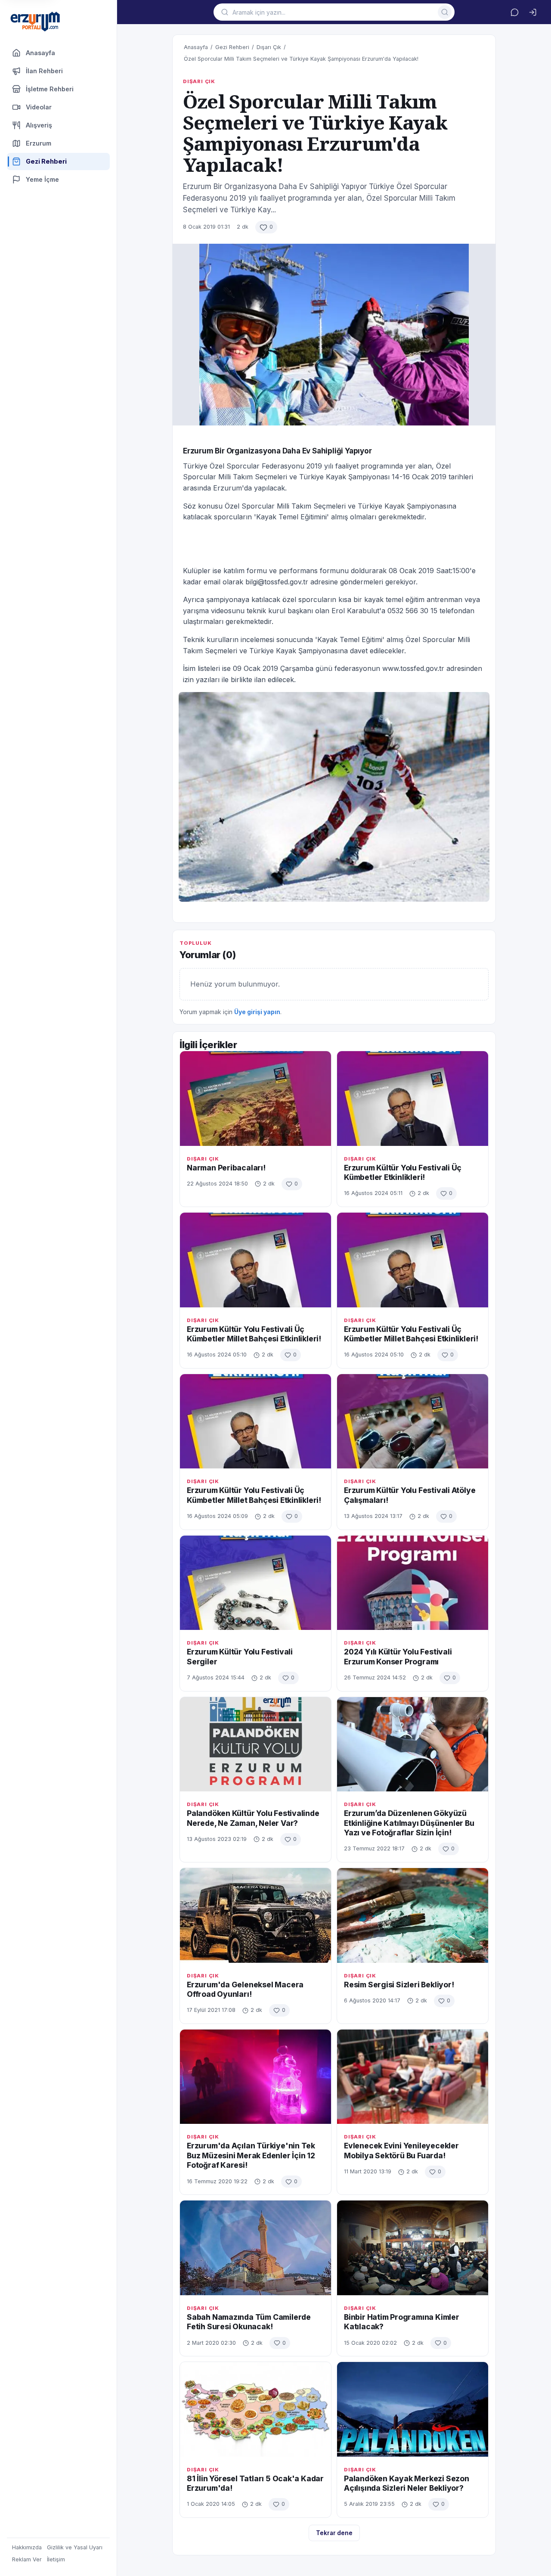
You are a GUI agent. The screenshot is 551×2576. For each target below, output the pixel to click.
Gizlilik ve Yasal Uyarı (75, 2547)
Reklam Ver (27, 2559)
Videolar (39, 107)
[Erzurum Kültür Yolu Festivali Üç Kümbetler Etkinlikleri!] (413, 1098)
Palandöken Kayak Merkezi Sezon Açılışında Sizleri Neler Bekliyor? (407, 2483)
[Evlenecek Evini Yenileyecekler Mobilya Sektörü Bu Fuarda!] (413, 2077)
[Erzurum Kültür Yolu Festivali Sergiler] (255, 1583)
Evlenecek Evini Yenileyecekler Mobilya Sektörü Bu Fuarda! (401, 2150)
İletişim (56, 2559)
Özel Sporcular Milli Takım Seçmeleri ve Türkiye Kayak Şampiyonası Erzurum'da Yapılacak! (301, 59)
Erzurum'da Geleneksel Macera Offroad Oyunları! (245, 1989)
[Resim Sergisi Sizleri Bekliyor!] (413, 1915)
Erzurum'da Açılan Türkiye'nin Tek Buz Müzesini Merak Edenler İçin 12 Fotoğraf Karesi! (251, 2155)
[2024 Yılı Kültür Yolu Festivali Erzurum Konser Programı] (413, 1583)
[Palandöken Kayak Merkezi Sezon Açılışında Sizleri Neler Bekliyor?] (413, 2409)
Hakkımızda (27, 2547)
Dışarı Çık (269, 47)
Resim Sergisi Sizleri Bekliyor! (399, 1985)
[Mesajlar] (514, 12)
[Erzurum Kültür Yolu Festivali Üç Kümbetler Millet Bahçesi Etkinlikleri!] (255, 1260)
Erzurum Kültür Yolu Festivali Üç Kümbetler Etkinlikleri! (403, 1172)
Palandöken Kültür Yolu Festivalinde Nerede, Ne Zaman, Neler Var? (253, 1818)
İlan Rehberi (44, 71)
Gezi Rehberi (232, 47)
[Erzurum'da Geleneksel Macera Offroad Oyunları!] (255, 1915)
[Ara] (445, 12)
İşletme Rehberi (50, 89)
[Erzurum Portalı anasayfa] (35, 22)
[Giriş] (532, 12)
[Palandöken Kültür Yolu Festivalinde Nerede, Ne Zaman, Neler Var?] (255, 1744)
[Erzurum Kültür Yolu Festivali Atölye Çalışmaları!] (413, 1421)
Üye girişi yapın (257, 1012)
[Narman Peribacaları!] (255, 1098)
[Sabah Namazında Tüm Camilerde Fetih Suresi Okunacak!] (255, 2248)
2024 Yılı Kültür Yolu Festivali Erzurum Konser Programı (398, 1656)
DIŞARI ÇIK (199, 81)
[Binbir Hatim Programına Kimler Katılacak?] (413, 2248)
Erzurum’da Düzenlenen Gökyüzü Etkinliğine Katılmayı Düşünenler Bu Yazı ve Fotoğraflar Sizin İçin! (409, 1823)
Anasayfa (40, 53)
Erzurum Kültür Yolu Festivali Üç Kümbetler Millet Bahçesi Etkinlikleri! (254, 1334)
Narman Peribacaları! (226, 1168)
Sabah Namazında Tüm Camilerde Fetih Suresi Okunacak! (249, 2322)
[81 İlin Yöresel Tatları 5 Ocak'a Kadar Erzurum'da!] (255, 2409)
